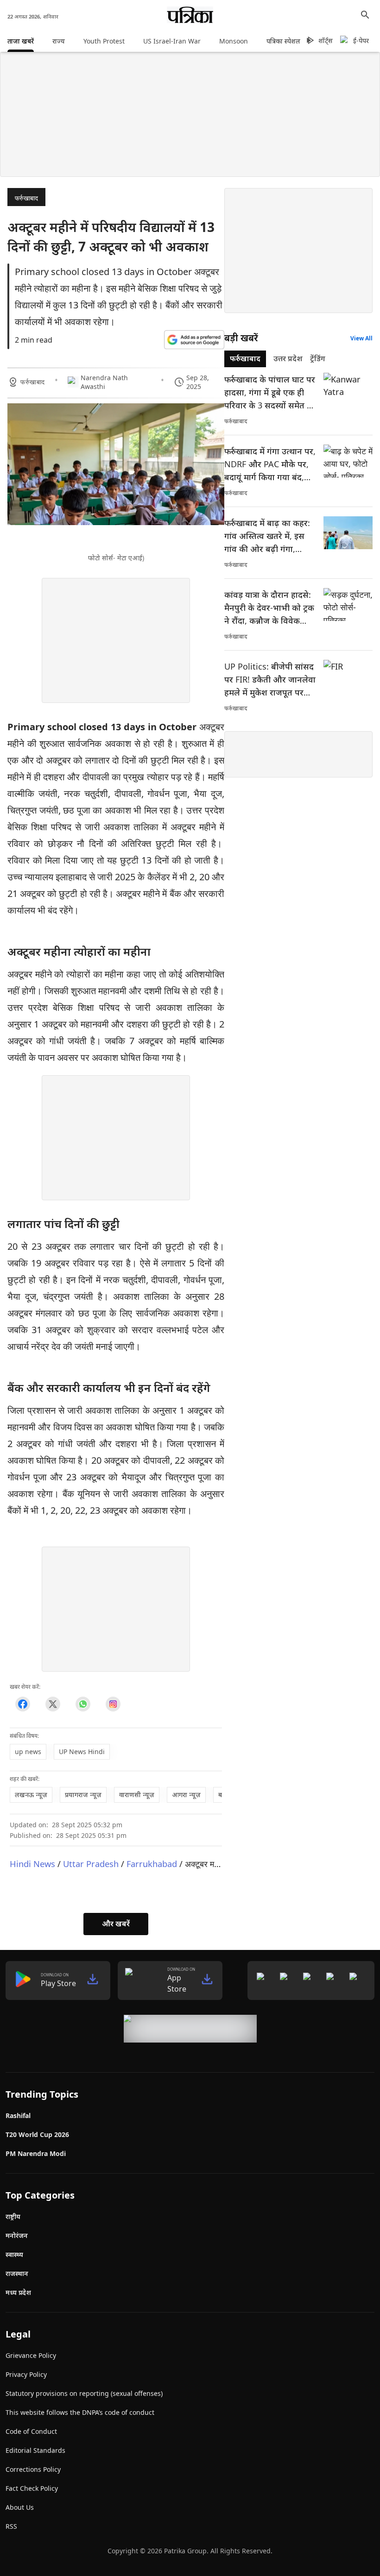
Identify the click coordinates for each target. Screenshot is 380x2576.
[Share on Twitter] (53, 1704)
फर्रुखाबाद (26, 198)
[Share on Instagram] (113, 1704)
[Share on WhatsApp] (83, 1704)
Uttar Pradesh (91, 1864)
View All (361, 338)
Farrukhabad (152, 1864)
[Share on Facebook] (22, 1704)
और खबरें (116, 1924)
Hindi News (32, 1864)
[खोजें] (365, 15)
